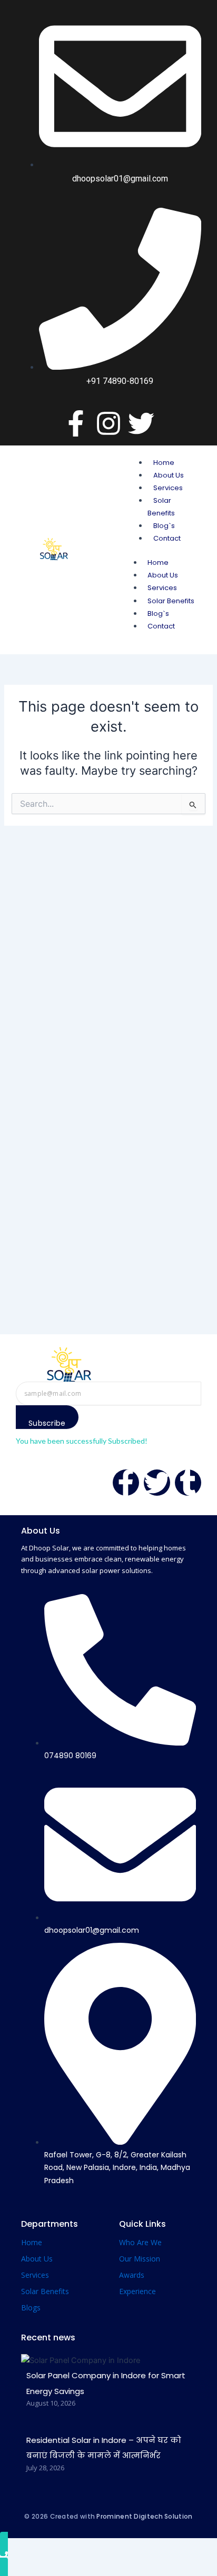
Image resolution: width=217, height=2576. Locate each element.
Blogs (31, 2308)
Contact (167, 538)
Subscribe (47, 1423)
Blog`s (164, 526)
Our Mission (140, 2259)
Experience (137, 2291)
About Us (169, 475)
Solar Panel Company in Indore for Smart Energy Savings (106, 2383)
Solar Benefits (171, 601)
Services (168, 488)
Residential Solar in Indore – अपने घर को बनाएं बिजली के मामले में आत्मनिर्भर (104, 2448)
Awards (132, 2275)
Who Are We (140, 2242)
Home (164, 463)
